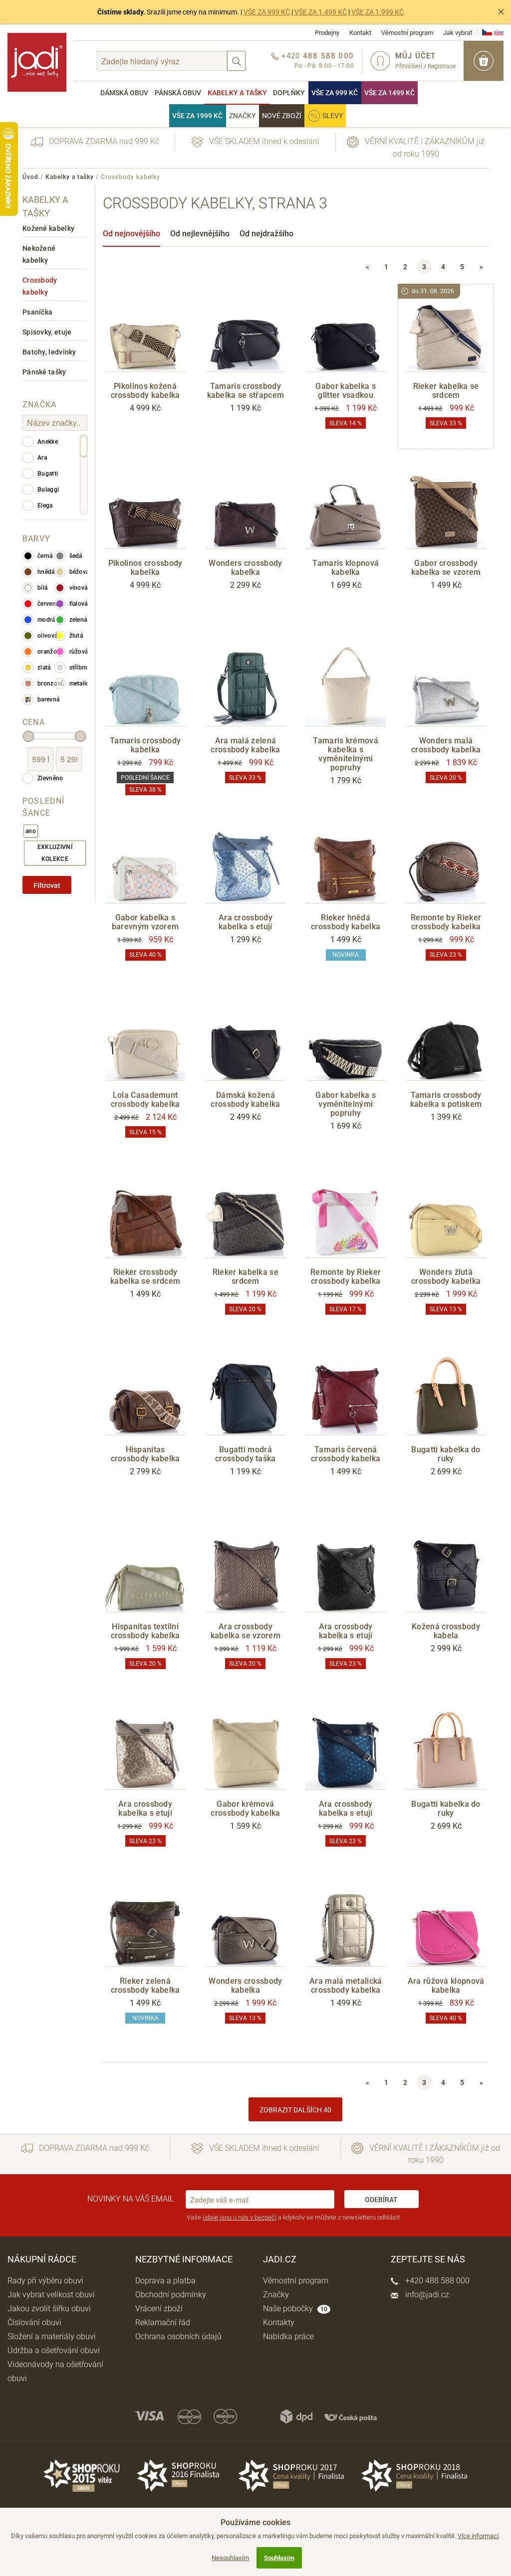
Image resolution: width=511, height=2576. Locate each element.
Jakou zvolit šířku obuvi (49, 2309)
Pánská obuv (178, 93)
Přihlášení (409, 66)
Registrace (442, 66)
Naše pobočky (295, 2309)
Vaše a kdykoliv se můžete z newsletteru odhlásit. (294, 2217)
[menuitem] (125, 93)
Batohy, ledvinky (49, 352)
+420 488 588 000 (436, 2281)
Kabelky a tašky (237, 93)
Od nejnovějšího (131, 234)
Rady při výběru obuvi (45, 2281)
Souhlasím (279, 2558)
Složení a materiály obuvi (52, 2336)
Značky (242, 116)
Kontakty (279, 2322)
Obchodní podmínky (171, 2295)
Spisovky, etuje (47, 332)
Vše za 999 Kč (335, 93)
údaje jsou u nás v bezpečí (240, 2217)
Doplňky (289, 93)
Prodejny (327, 33)
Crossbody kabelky (40, 286)
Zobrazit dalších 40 (295, 2110)
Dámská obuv (124, 93)
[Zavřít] (501, 12)
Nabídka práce (288, 2336)
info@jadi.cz (426, 2295)
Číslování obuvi (34, 2322)
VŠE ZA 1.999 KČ (378, 12)
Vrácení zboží (159, 2309)
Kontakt (360, 33)
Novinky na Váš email (130, 2199)
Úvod (30, 177)
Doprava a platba (165, 2281)
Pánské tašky (44, 372)
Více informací (478, 2536)
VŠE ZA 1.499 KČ (321, 12)
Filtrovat (47, 885)
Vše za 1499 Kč (389, 93)
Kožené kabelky (48, 228)
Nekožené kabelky (39, 254)
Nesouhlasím (230, 2558)
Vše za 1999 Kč (197, 116)
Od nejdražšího (266, 234)
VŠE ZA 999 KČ (267, 12)
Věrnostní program (407, 33)
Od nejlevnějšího (200, 234)
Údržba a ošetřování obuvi (54, 2350)
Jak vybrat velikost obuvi (51, 2295)
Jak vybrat (458, 33)
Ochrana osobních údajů (178, 2336)
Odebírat (381, 2200)
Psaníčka (37, 312)
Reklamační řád (163, 2322)
